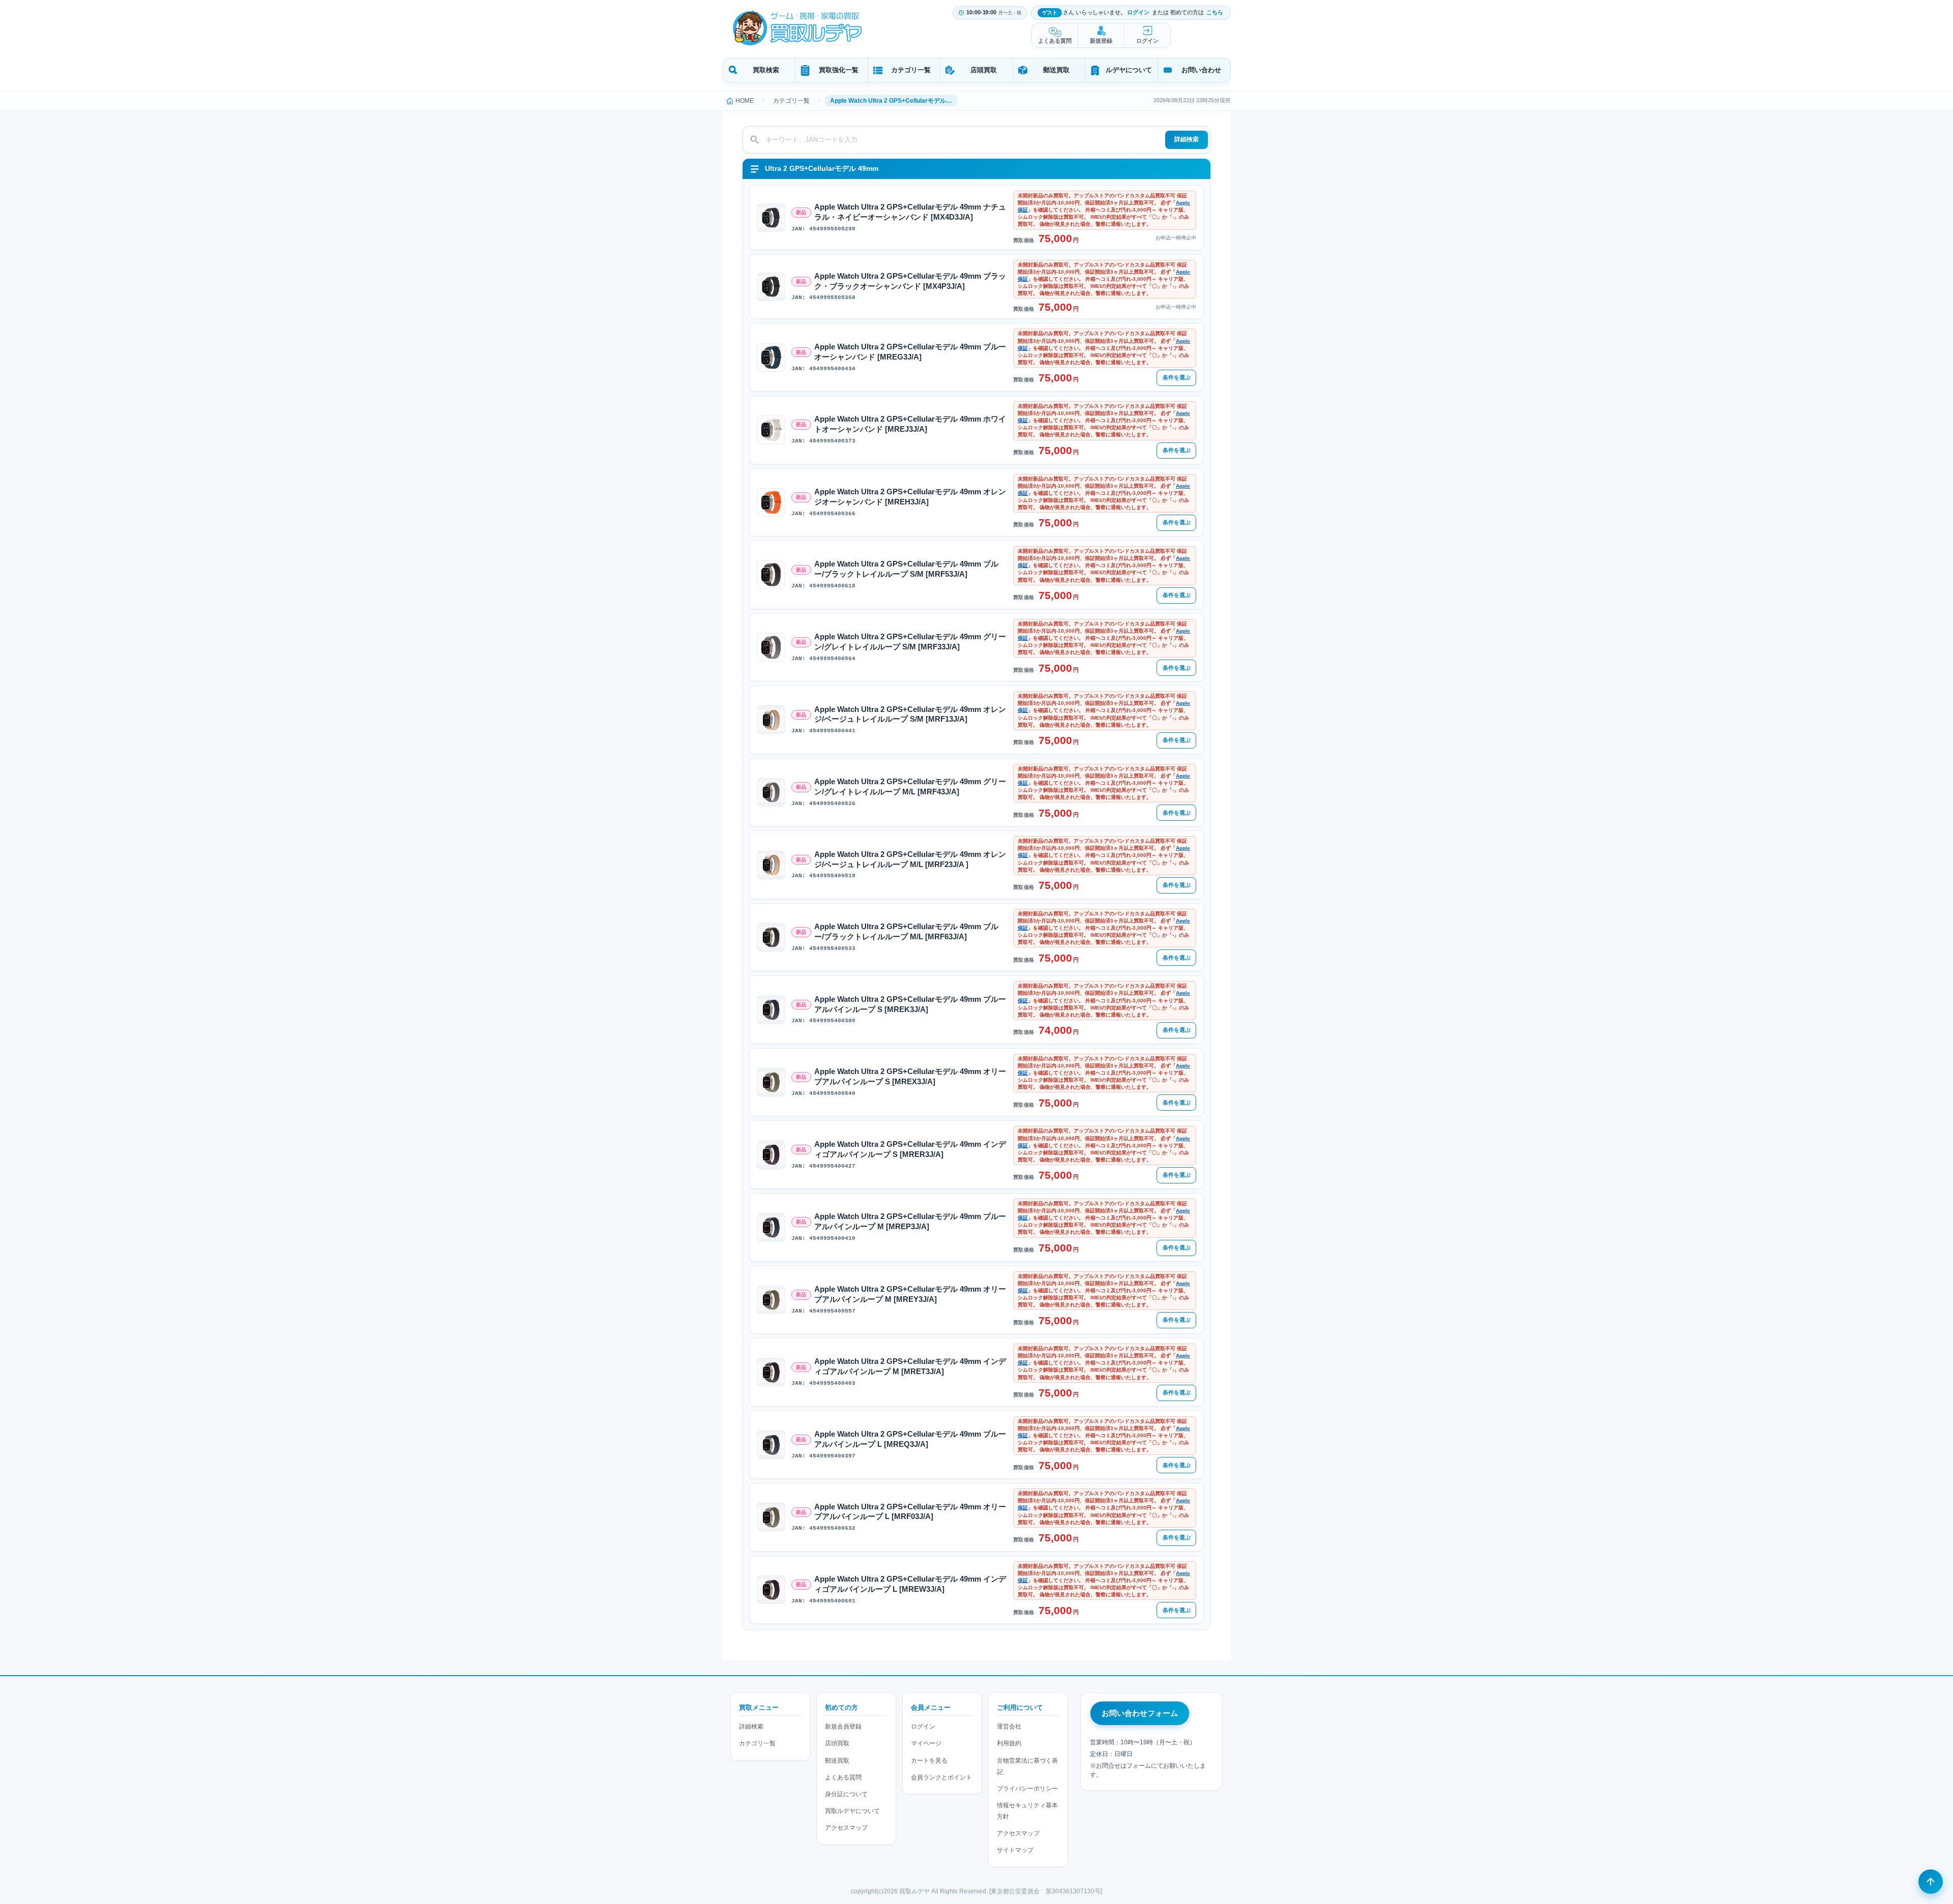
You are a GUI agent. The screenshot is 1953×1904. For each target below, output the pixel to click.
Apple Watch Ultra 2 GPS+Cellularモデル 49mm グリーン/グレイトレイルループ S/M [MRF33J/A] (910, 642)
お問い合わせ (1201, 70)
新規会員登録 (843, 1727)
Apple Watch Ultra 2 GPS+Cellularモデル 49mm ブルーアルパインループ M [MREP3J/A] (910, 1222)
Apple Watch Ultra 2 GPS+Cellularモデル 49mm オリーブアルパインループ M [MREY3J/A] (910, 1294)
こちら (1215, 12)
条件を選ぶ (1177, 377)
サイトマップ (1015, 1850)
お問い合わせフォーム (1140, 1713)
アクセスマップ (846, 1828)
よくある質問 (1055, 41)
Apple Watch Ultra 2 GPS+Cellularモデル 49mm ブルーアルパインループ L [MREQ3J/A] (910, 1439)
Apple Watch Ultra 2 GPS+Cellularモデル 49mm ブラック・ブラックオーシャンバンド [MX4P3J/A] (910, 281)
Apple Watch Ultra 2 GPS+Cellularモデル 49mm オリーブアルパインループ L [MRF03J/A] (910, 1512)
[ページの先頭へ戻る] (1931, 1882)
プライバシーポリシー (1027, 1789)
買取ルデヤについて (852, 1811)
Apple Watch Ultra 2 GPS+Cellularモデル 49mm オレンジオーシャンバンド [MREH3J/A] (910, 497)
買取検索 (766, 70)
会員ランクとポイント (941, 1777)
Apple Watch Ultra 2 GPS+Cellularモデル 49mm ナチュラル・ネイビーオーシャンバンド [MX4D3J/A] (910, 212)
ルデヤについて (1129, 70)
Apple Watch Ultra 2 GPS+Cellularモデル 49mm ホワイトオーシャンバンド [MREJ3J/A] (910, 424)
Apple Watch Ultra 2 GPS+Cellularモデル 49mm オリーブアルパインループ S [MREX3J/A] (910, 1077)
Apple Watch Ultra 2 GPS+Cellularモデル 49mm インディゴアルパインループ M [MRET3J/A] (910, 1366)
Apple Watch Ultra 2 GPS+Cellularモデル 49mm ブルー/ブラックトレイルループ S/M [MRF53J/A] (906, 569)
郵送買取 (1056, 70)
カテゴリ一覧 (911, 70)
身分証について (846, 1794)
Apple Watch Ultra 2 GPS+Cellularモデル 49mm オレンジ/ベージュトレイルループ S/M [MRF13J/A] (910, 715)
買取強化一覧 (839, 70)
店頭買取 (984, 70)
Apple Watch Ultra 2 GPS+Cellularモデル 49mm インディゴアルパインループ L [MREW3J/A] (910, 1584)
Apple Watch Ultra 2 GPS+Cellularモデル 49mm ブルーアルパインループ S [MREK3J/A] (910, 1004)
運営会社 (1009, 1727)
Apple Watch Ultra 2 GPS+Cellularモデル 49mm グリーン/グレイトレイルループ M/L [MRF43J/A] (910, 787)
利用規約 (1009, 1743)
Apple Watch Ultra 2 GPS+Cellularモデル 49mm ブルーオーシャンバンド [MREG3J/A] (910, 352)
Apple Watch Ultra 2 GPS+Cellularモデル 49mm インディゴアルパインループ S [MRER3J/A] (910, 1149)
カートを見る (929, 1761)
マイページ (926, 1743)
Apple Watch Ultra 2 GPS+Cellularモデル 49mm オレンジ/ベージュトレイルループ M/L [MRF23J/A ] (910, 859)
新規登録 (1101, 41)
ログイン (1138, 12)
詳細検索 (1187, 139)
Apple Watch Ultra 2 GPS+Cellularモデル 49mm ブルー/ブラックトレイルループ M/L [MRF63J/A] (906, 932)
